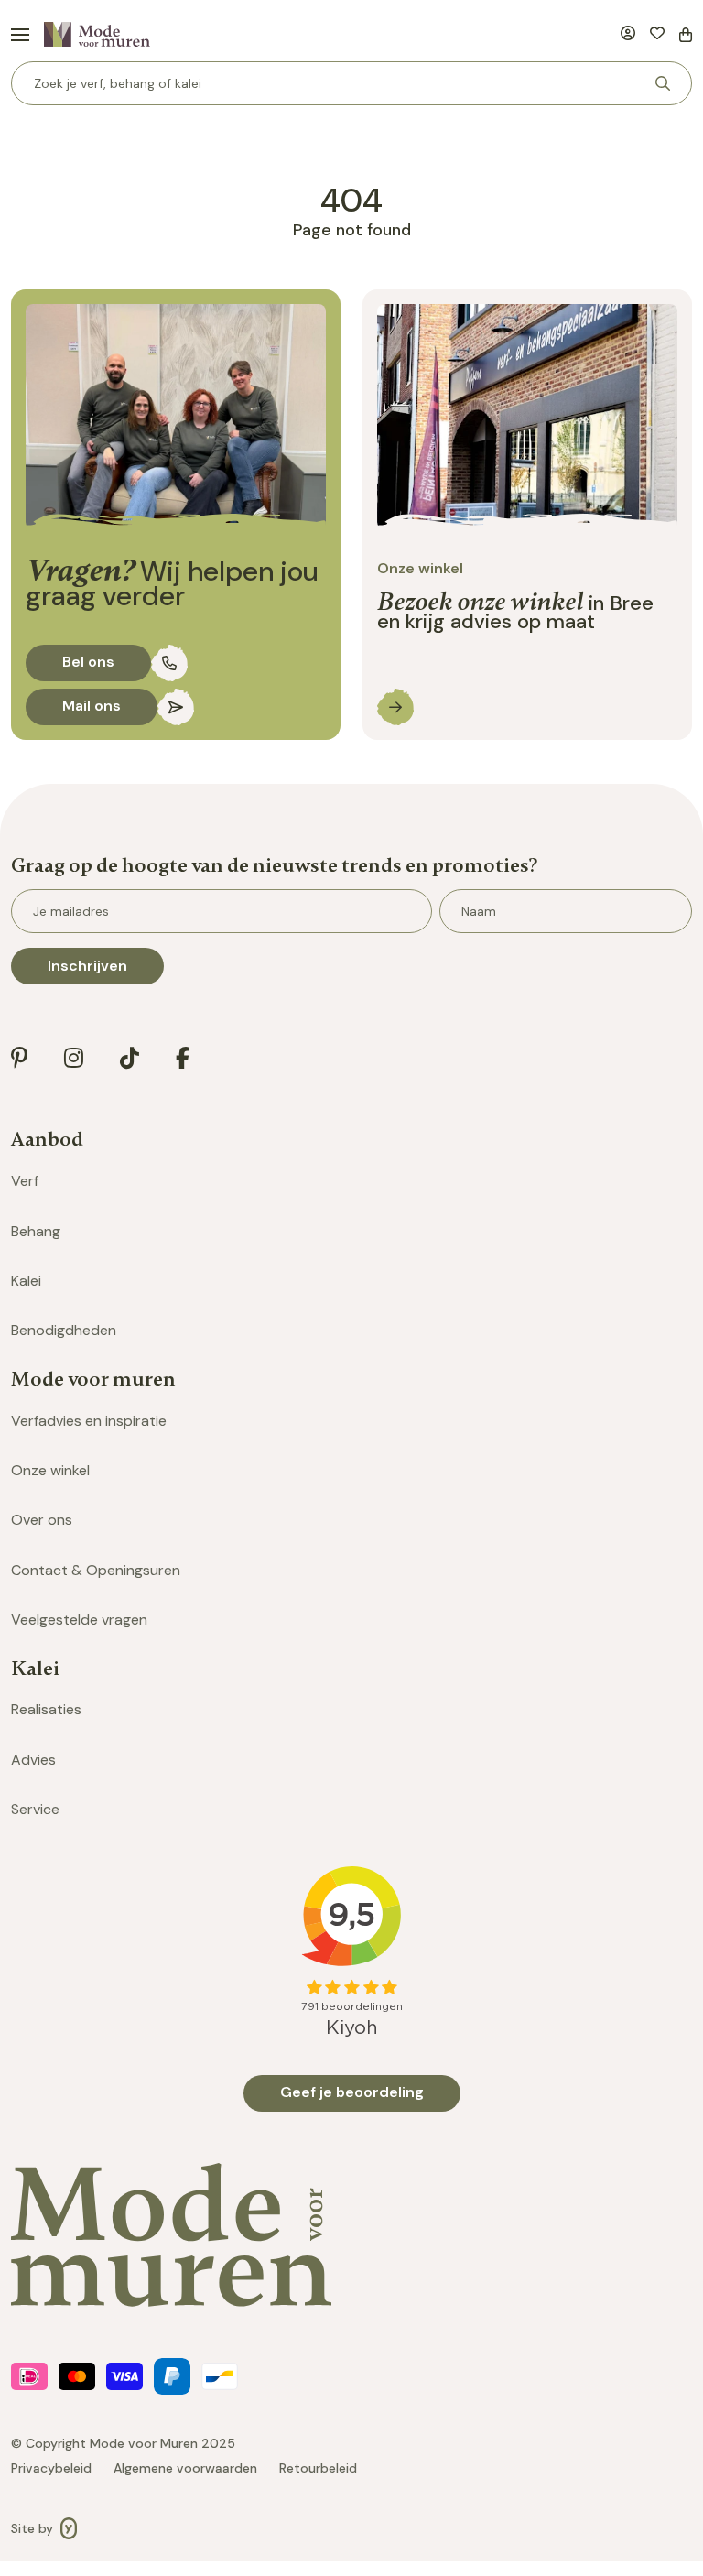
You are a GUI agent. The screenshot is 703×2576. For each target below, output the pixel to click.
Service (35, 1809)
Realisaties (46, 1709)
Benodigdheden (64, 1330)
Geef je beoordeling (352, 2092)
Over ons (42, 1520)
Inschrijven (87, 966)
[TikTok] (130, 1058)
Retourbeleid (318, 2468)
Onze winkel (50, 1470)
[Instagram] (74, 1058)
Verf (25, 1181)
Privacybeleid (51, 2468)
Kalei (26, 1281)
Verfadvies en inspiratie (89, 1421)
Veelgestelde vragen (79, 1620)
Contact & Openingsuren (96, 1570)
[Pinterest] (19, 1058)
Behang (36, 1231)
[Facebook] (183, 1058)
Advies (33, 1760)
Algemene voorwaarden (185, 2468)
